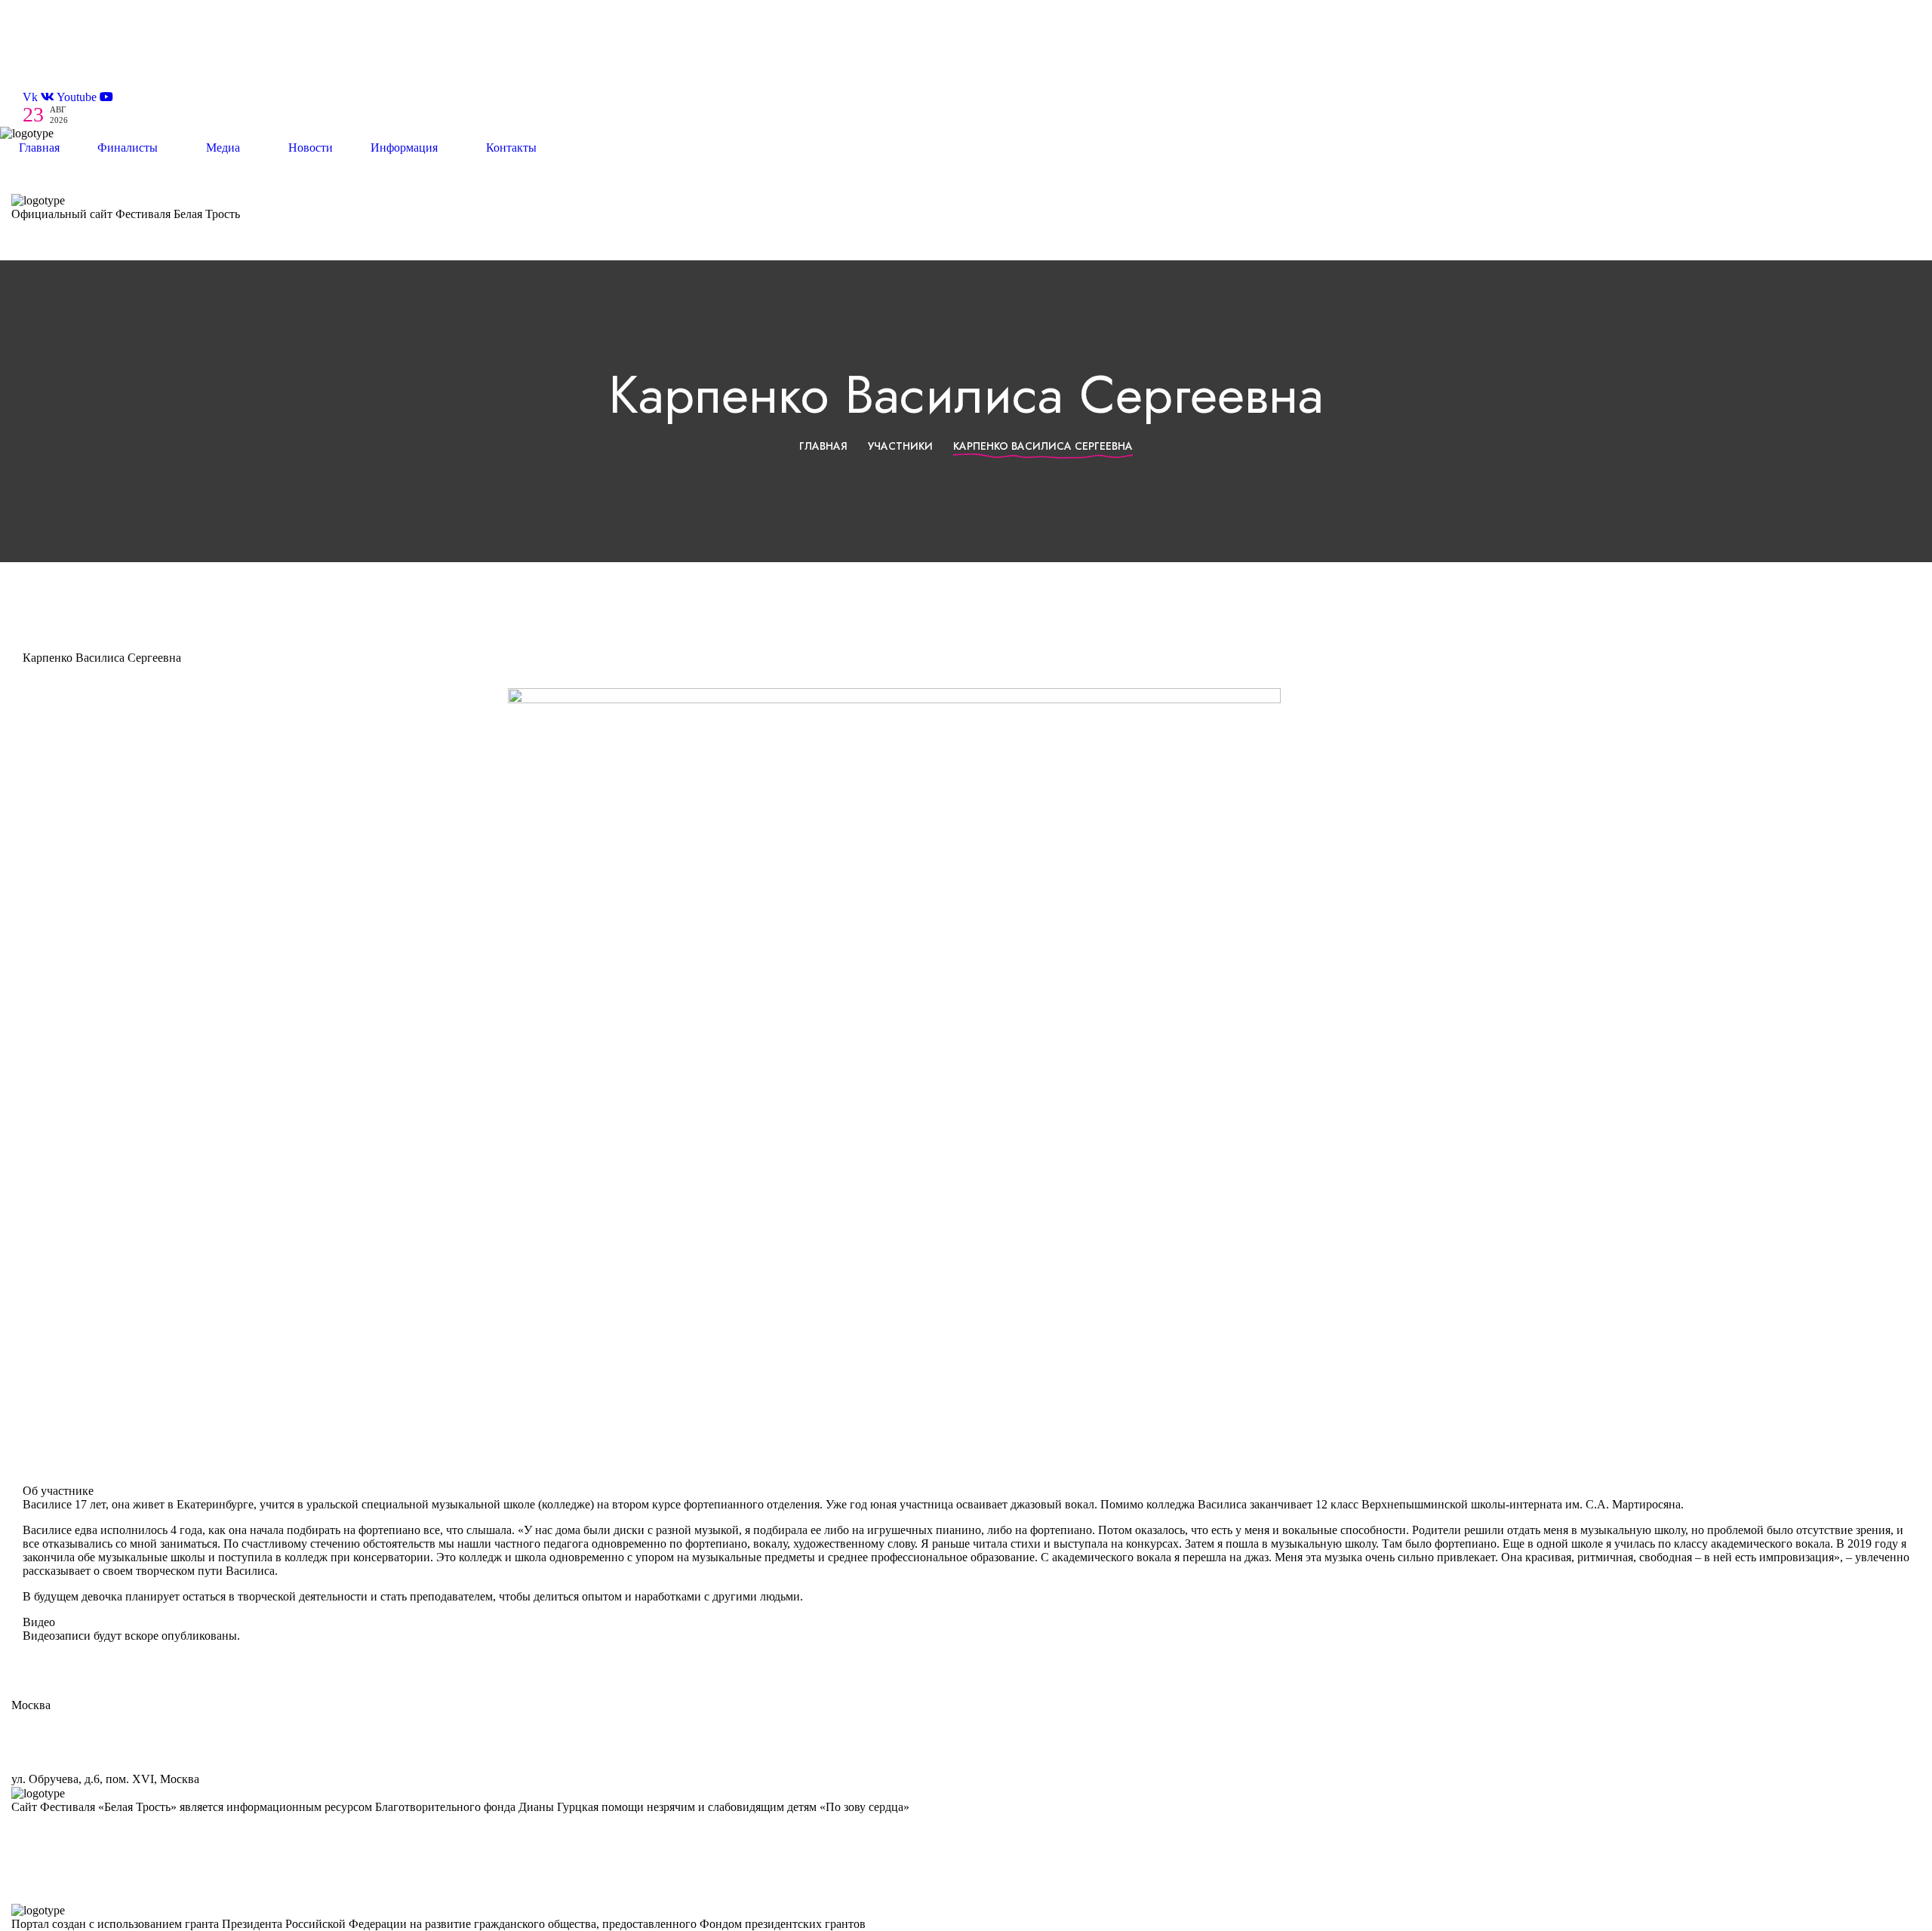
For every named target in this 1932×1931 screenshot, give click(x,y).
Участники (900, 446)
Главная (823, 446)
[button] (966, 15)
